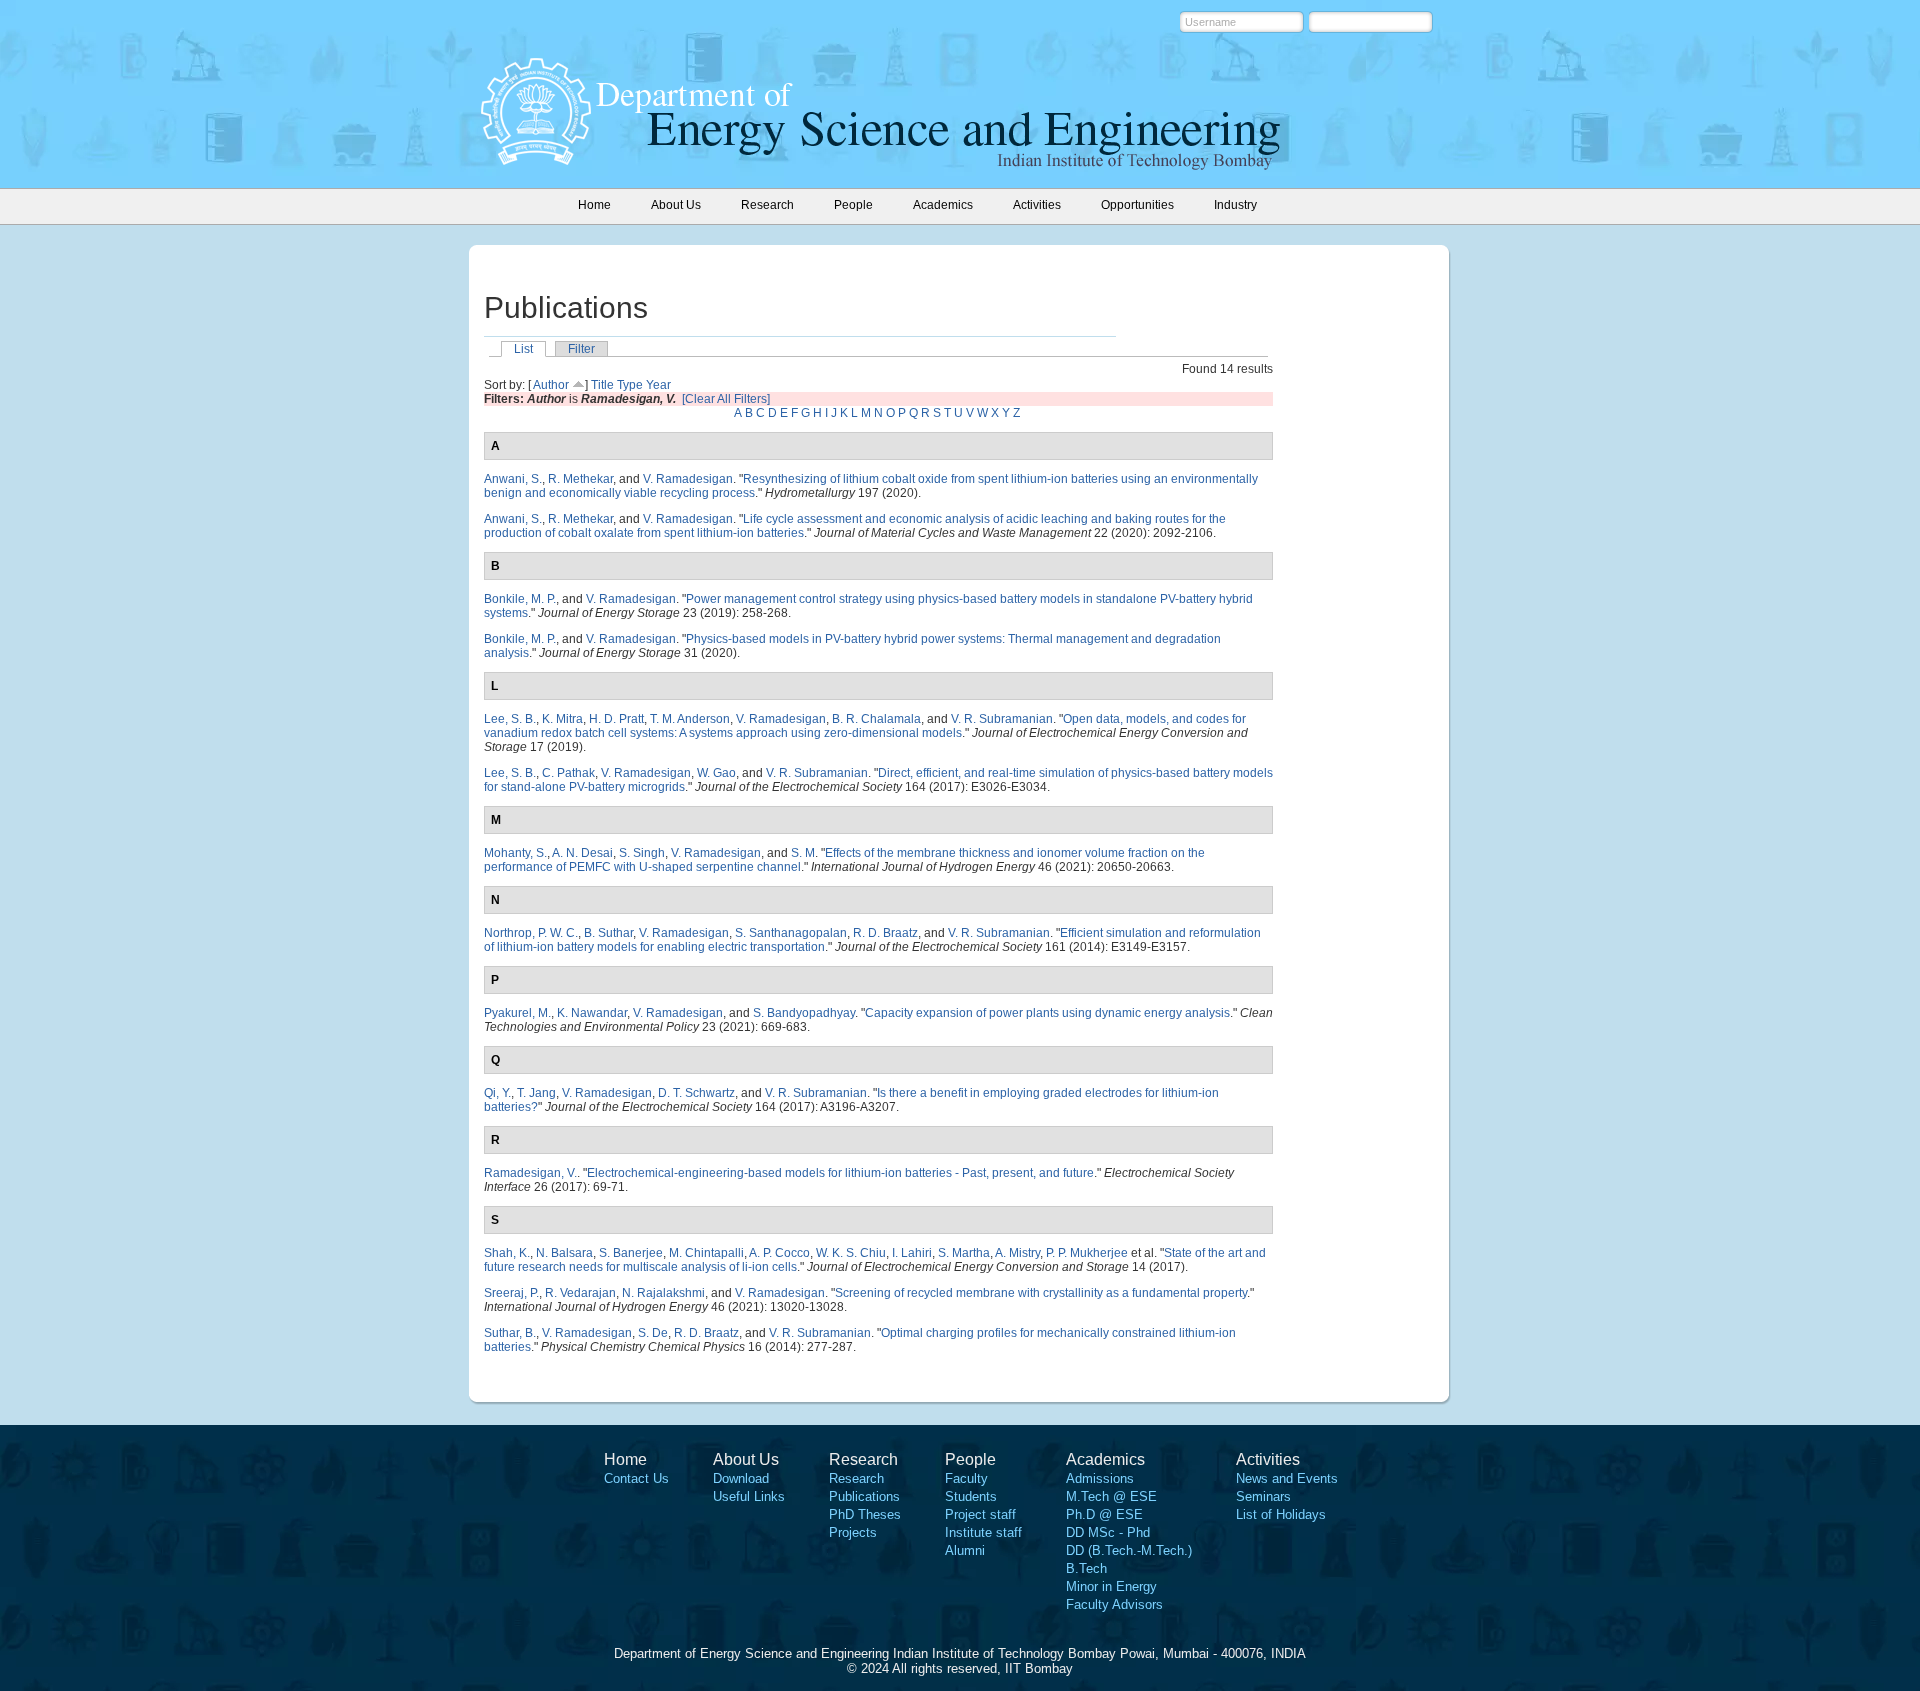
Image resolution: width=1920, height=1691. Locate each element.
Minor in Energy (1111, 1586)
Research (856, 1478)
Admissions (1100, 1478)
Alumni (965, 1550)
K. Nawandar (592, 1013)
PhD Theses (865, 1514)
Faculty (966, 1478)
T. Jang (536, 1093)
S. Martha (964, 1253)
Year (658, 385)
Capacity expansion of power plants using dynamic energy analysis (1047, 1013)
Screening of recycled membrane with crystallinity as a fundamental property (1041, 1293)
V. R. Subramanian (1002, 719)
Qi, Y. (497, 1093)
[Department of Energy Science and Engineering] (536, 159)
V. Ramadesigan (688, 479)
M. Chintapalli (706, 1253)
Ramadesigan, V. (530, 1173)
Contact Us (636, 1478)
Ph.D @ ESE (1104, 1514)
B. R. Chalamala (876, 719)
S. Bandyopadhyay (804, 1013)
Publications (864, 1496)
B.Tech (1086, 1568)
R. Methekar (580, 479)
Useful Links (749, 1496)
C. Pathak (568, 773)
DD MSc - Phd (1108, 1532)
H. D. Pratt (616, 719)
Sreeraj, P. (511, 1293)
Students (971, 1496)
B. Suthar (608, 933)
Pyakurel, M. (517, 1013)
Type (630, 385)
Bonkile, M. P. (520, 599)
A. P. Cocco (779, 1253)
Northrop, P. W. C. (531, 933)
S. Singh (642, 853)
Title (602, 385)
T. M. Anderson (690, 719)
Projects (853, 1532)
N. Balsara (564, 1253)
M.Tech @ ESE (1111, 1496)
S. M (803, 853)
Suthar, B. (510, 1333)
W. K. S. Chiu (851, 1253)
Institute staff (983, 1532)
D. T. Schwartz (696, 1093)
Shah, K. (507, 1253)
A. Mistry (1017, 1253)
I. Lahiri (912, 1253)
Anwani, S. (513, 479)
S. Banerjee (631, 1253)
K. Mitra (562, 719)
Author (551, 385)
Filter (581, 349)
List (523, 349)
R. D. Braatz (885, 933)
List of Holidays (1281, 1514)
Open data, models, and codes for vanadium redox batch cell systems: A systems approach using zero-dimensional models (865, 726)
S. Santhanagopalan (791, 933)
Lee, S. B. (510, 719)
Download (741, 1478)
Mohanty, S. (515, 853)
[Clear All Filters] (726, 399)
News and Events (1287, 1478)
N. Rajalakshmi (663, 1293)
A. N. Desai (582, 853)
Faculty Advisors (1114, 1604)
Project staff (980, 1514)
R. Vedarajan (580, 1293)
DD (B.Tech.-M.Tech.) (1129, 1550)
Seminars (1263, 1496)
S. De (653, 1333)
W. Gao (716, 773)
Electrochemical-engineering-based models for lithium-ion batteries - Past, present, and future (840, 1173)
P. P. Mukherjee (1087, 1253)
